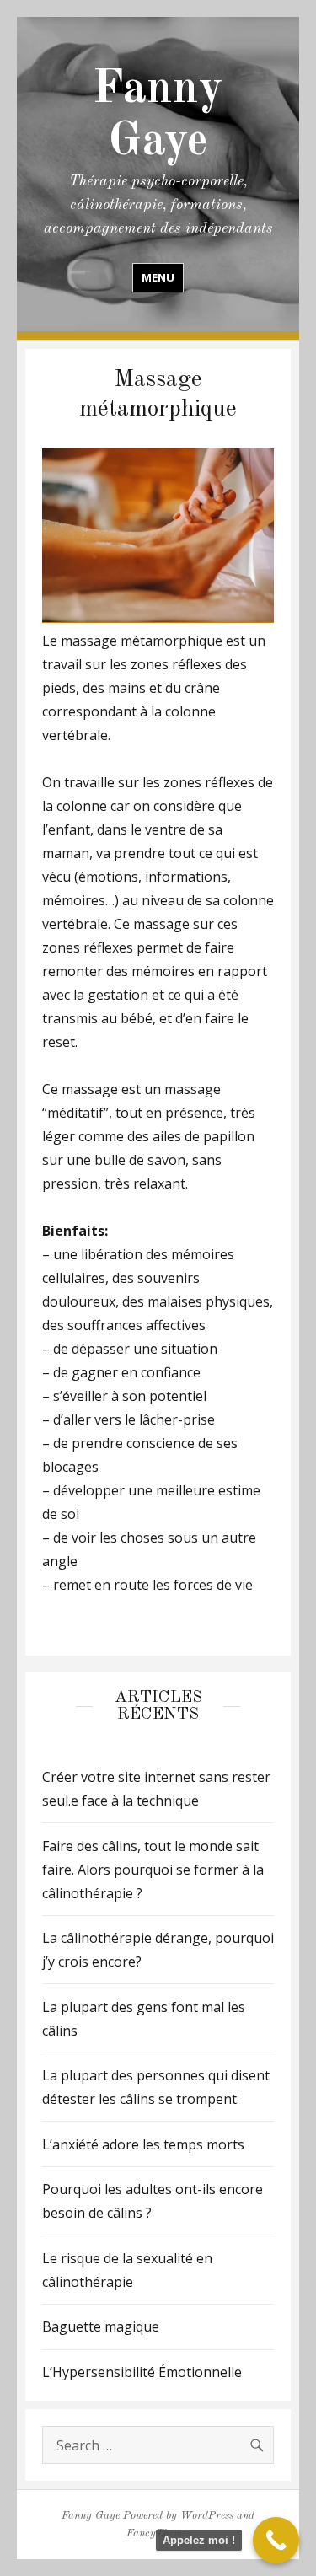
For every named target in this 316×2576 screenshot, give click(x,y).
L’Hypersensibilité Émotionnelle (142, 2372)
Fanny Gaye (91, 2516)
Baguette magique (101, 2326)
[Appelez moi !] (276, 2540)
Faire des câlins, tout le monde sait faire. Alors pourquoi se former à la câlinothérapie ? (153, 1870)
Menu (158, 277)
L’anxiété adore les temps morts (143, 2144)
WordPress (207, 2516)
